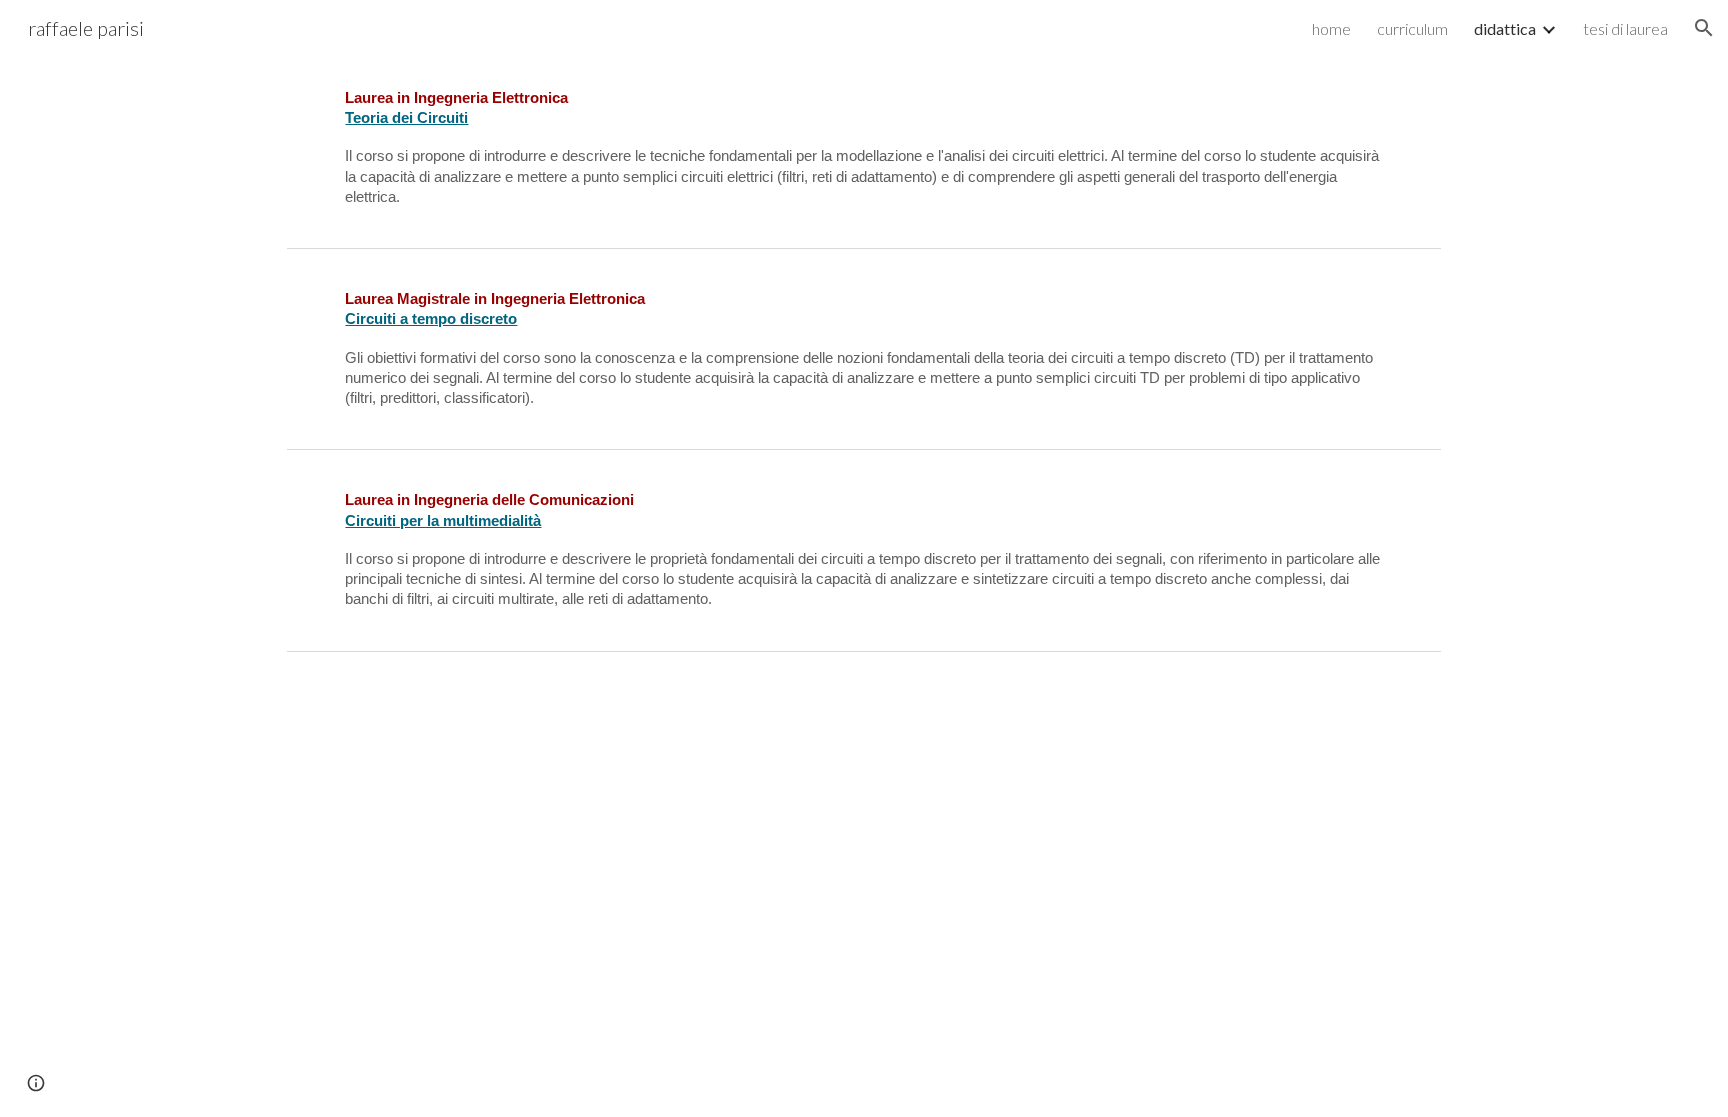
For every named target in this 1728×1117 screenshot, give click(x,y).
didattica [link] (1505, 28)
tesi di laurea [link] (1625, 28)
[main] (864, 147)
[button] (1704, 28)
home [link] (1331, 28)
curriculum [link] (1412, 28)
